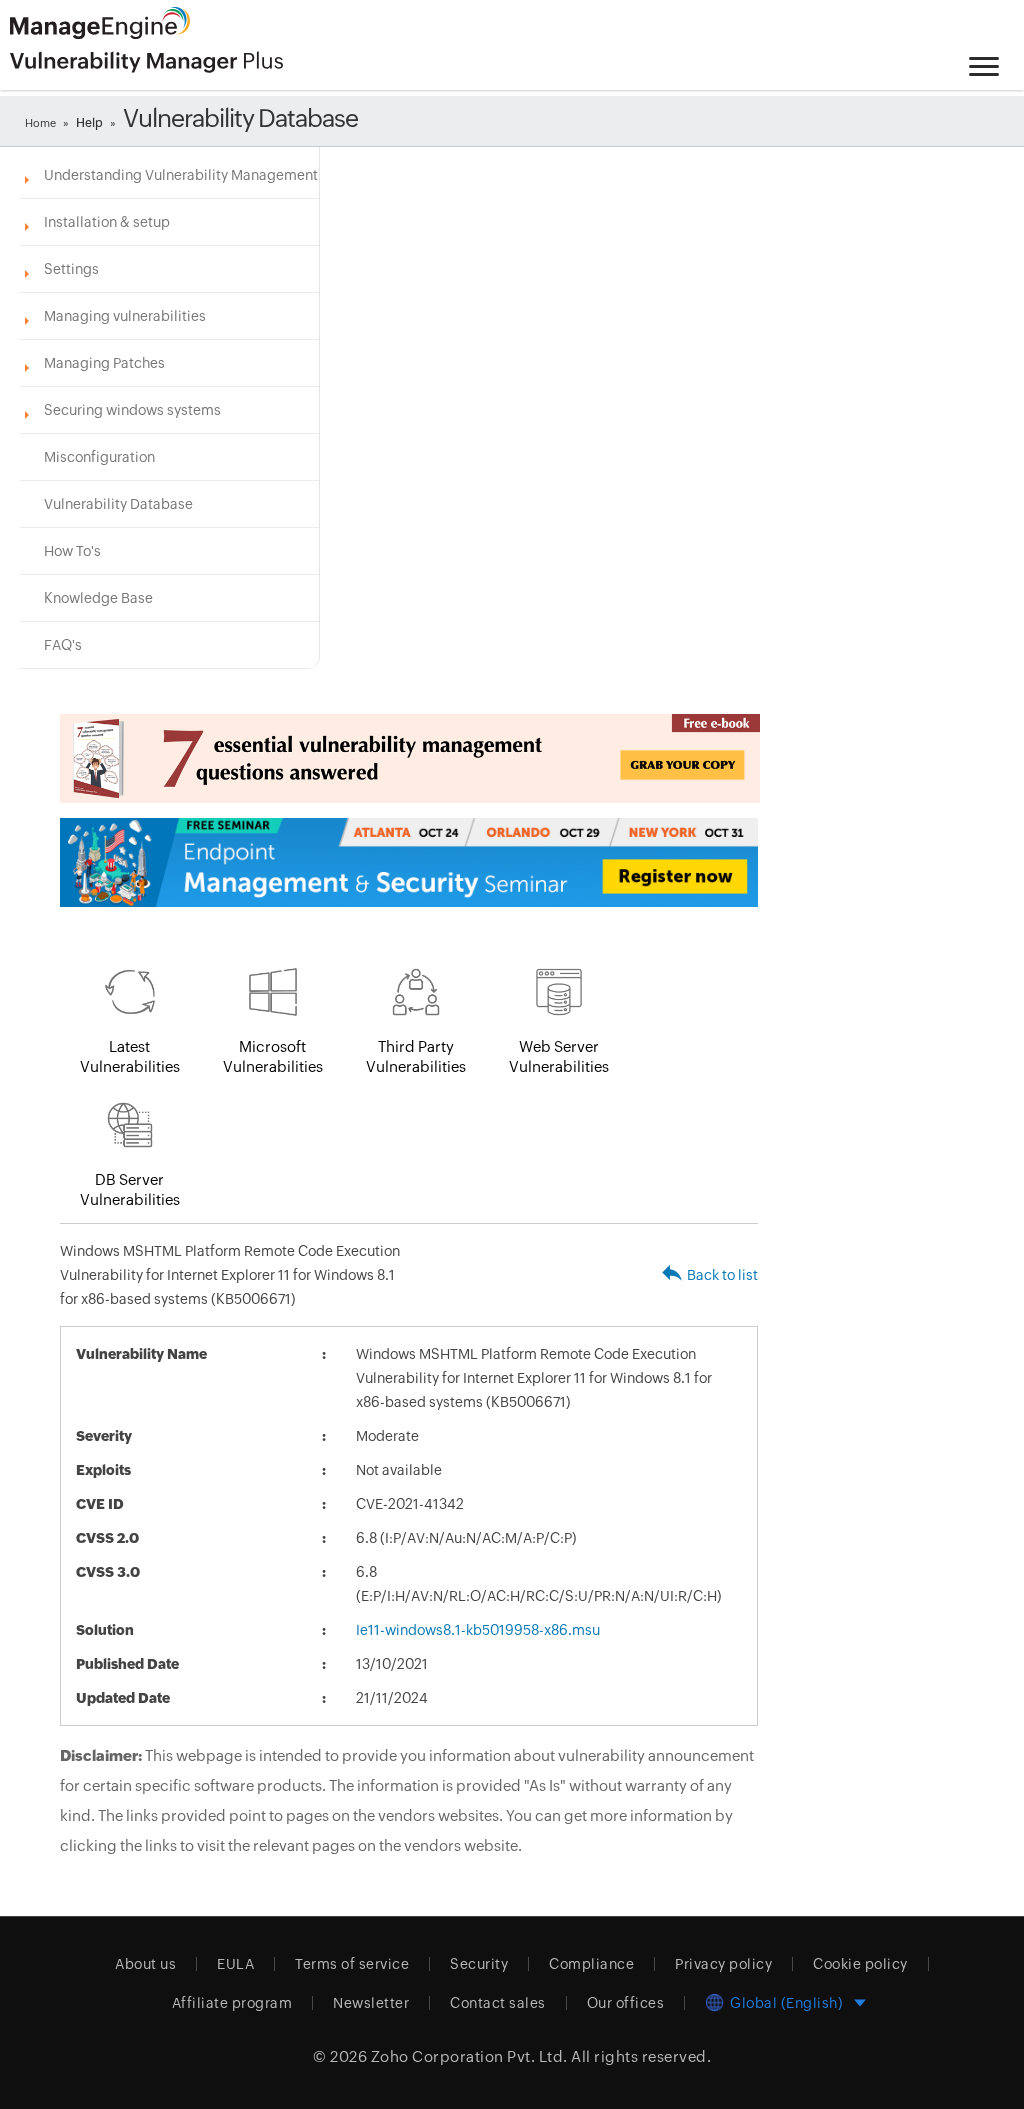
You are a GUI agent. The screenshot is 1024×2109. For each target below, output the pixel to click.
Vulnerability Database (118, 504)
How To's (72, 551)
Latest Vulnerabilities (130, 1056)
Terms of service (352, 1964)
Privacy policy (723, 1964)
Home (40, 123)
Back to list (722, 1275)
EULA (235, 1964)
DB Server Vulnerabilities (130, 1189)
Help (89, 123)
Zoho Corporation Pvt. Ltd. (469, 2056)
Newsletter (371, 2003)
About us (145, 1964)
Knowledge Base (98, 598)
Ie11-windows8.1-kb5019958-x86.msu (478, 1630)
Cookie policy (860, 1964)
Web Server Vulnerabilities (559, 1056)
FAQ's (63, 645)
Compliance (591, 1964)
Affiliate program (232, 2003)
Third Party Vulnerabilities (416, 1056)
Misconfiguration (99, 457)
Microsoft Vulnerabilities (273, 1056)
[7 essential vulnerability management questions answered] (409, 758)
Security (479, 1964)
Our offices (626, 2003)
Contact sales (498, 2003)
